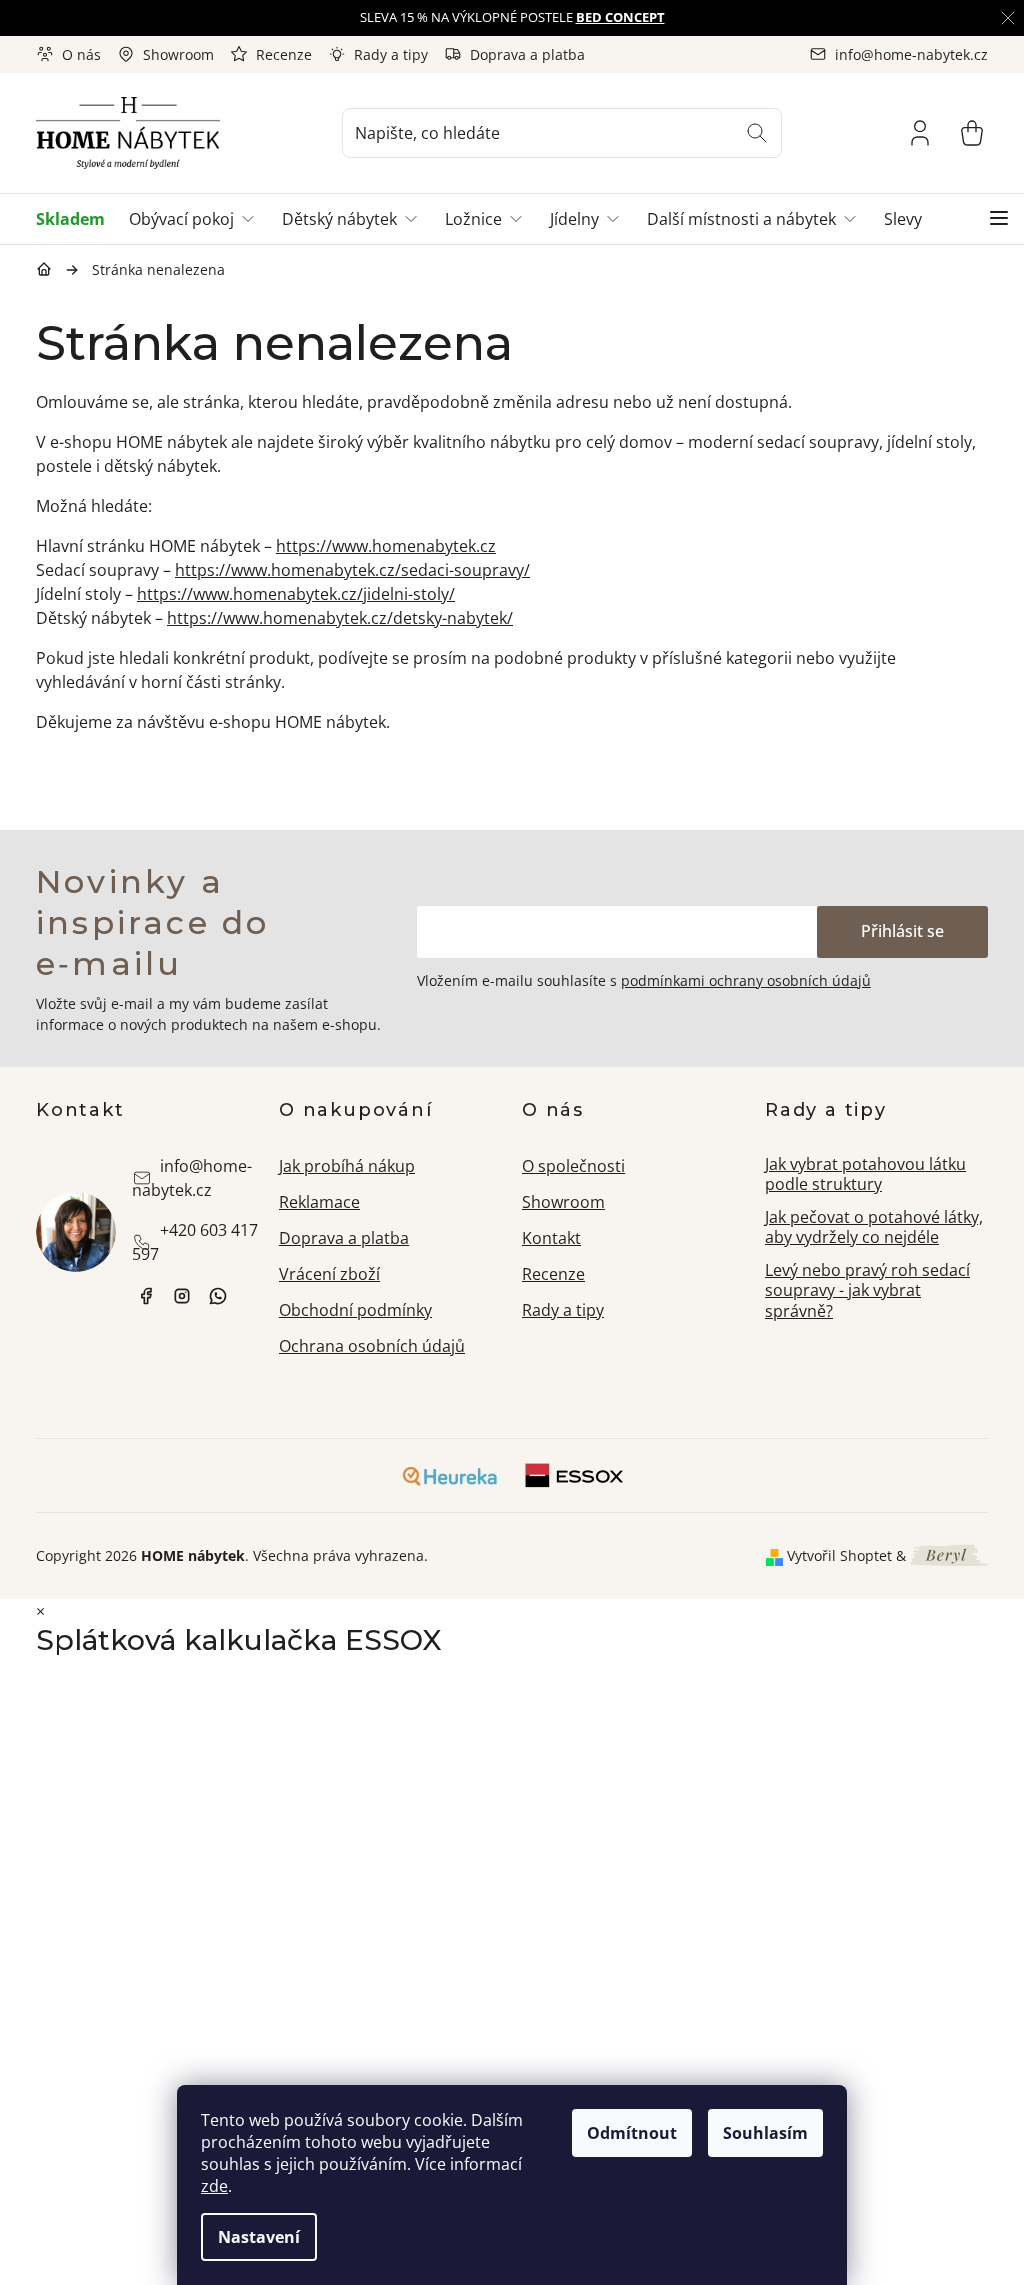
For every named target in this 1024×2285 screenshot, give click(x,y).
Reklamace (319, 1202)
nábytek (146, 1296)
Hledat (757, 133)
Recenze (284, 54)
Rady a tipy (391, 54)
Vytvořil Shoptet (839, 1555)
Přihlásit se (902, 931)
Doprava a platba (527, 54)
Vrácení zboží (329, 1274)
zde (214, 2186)
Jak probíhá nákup (347, 1166)
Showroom (178, 54)
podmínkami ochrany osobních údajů (746, 980)
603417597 (218, 1296)
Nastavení (259, 2237)
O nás (81, 54)
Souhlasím (765, 2133)
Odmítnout (632, 2133)
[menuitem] (76, 219)
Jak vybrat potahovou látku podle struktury (865, 1174)
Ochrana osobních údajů (372, 1346)
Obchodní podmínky (355, 1310)
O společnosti (573, 1166)
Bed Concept (620, 17)
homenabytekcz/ (182, 1296)
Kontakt (551, 1238)
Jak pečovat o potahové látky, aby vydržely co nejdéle (874, 1227)
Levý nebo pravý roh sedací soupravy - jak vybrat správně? (867, 1290)
